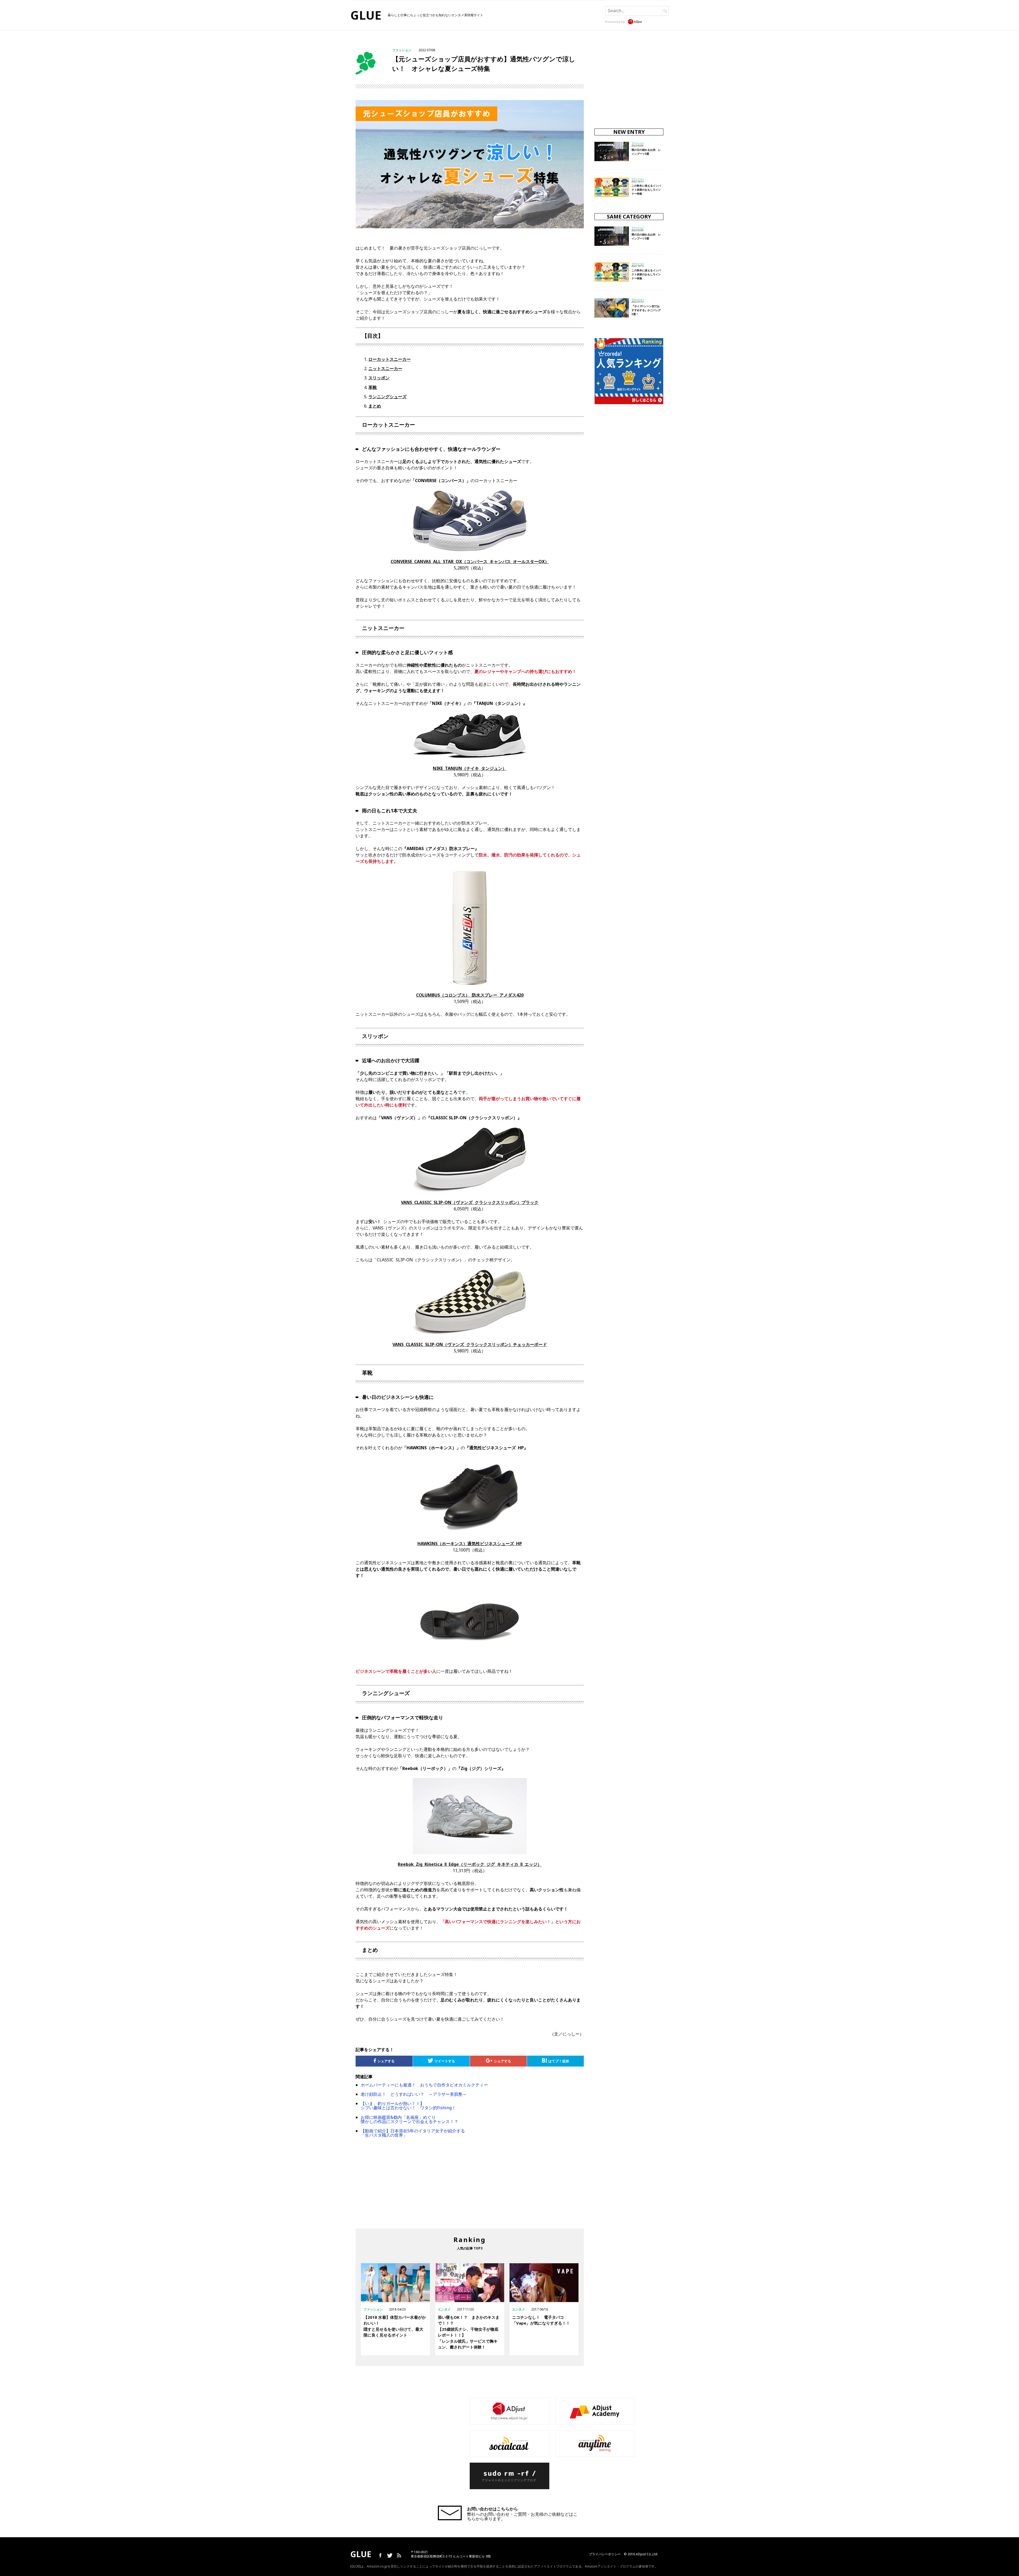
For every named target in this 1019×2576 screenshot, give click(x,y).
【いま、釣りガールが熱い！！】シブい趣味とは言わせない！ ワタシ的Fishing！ (408, 2106)
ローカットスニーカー (390, 359)
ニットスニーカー (385, 368)
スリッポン (379, 378)
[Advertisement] (423, 2187)
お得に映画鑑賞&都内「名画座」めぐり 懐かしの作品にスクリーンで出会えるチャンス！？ (409, 2119)
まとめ (375, 406)
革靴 (373, 387)
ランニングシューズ (387, 397)
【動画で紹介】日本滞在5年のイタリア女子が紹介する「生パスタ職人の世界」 (413, 2133)
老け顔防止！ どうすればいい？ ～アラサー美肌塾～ (414, 2094)
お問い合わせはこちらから (493, 2509)
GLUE (366, 15)
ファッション (402, 50)
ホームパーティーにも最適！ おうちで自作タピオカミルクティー (424, 2085)
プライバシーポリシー (605, 2554)
